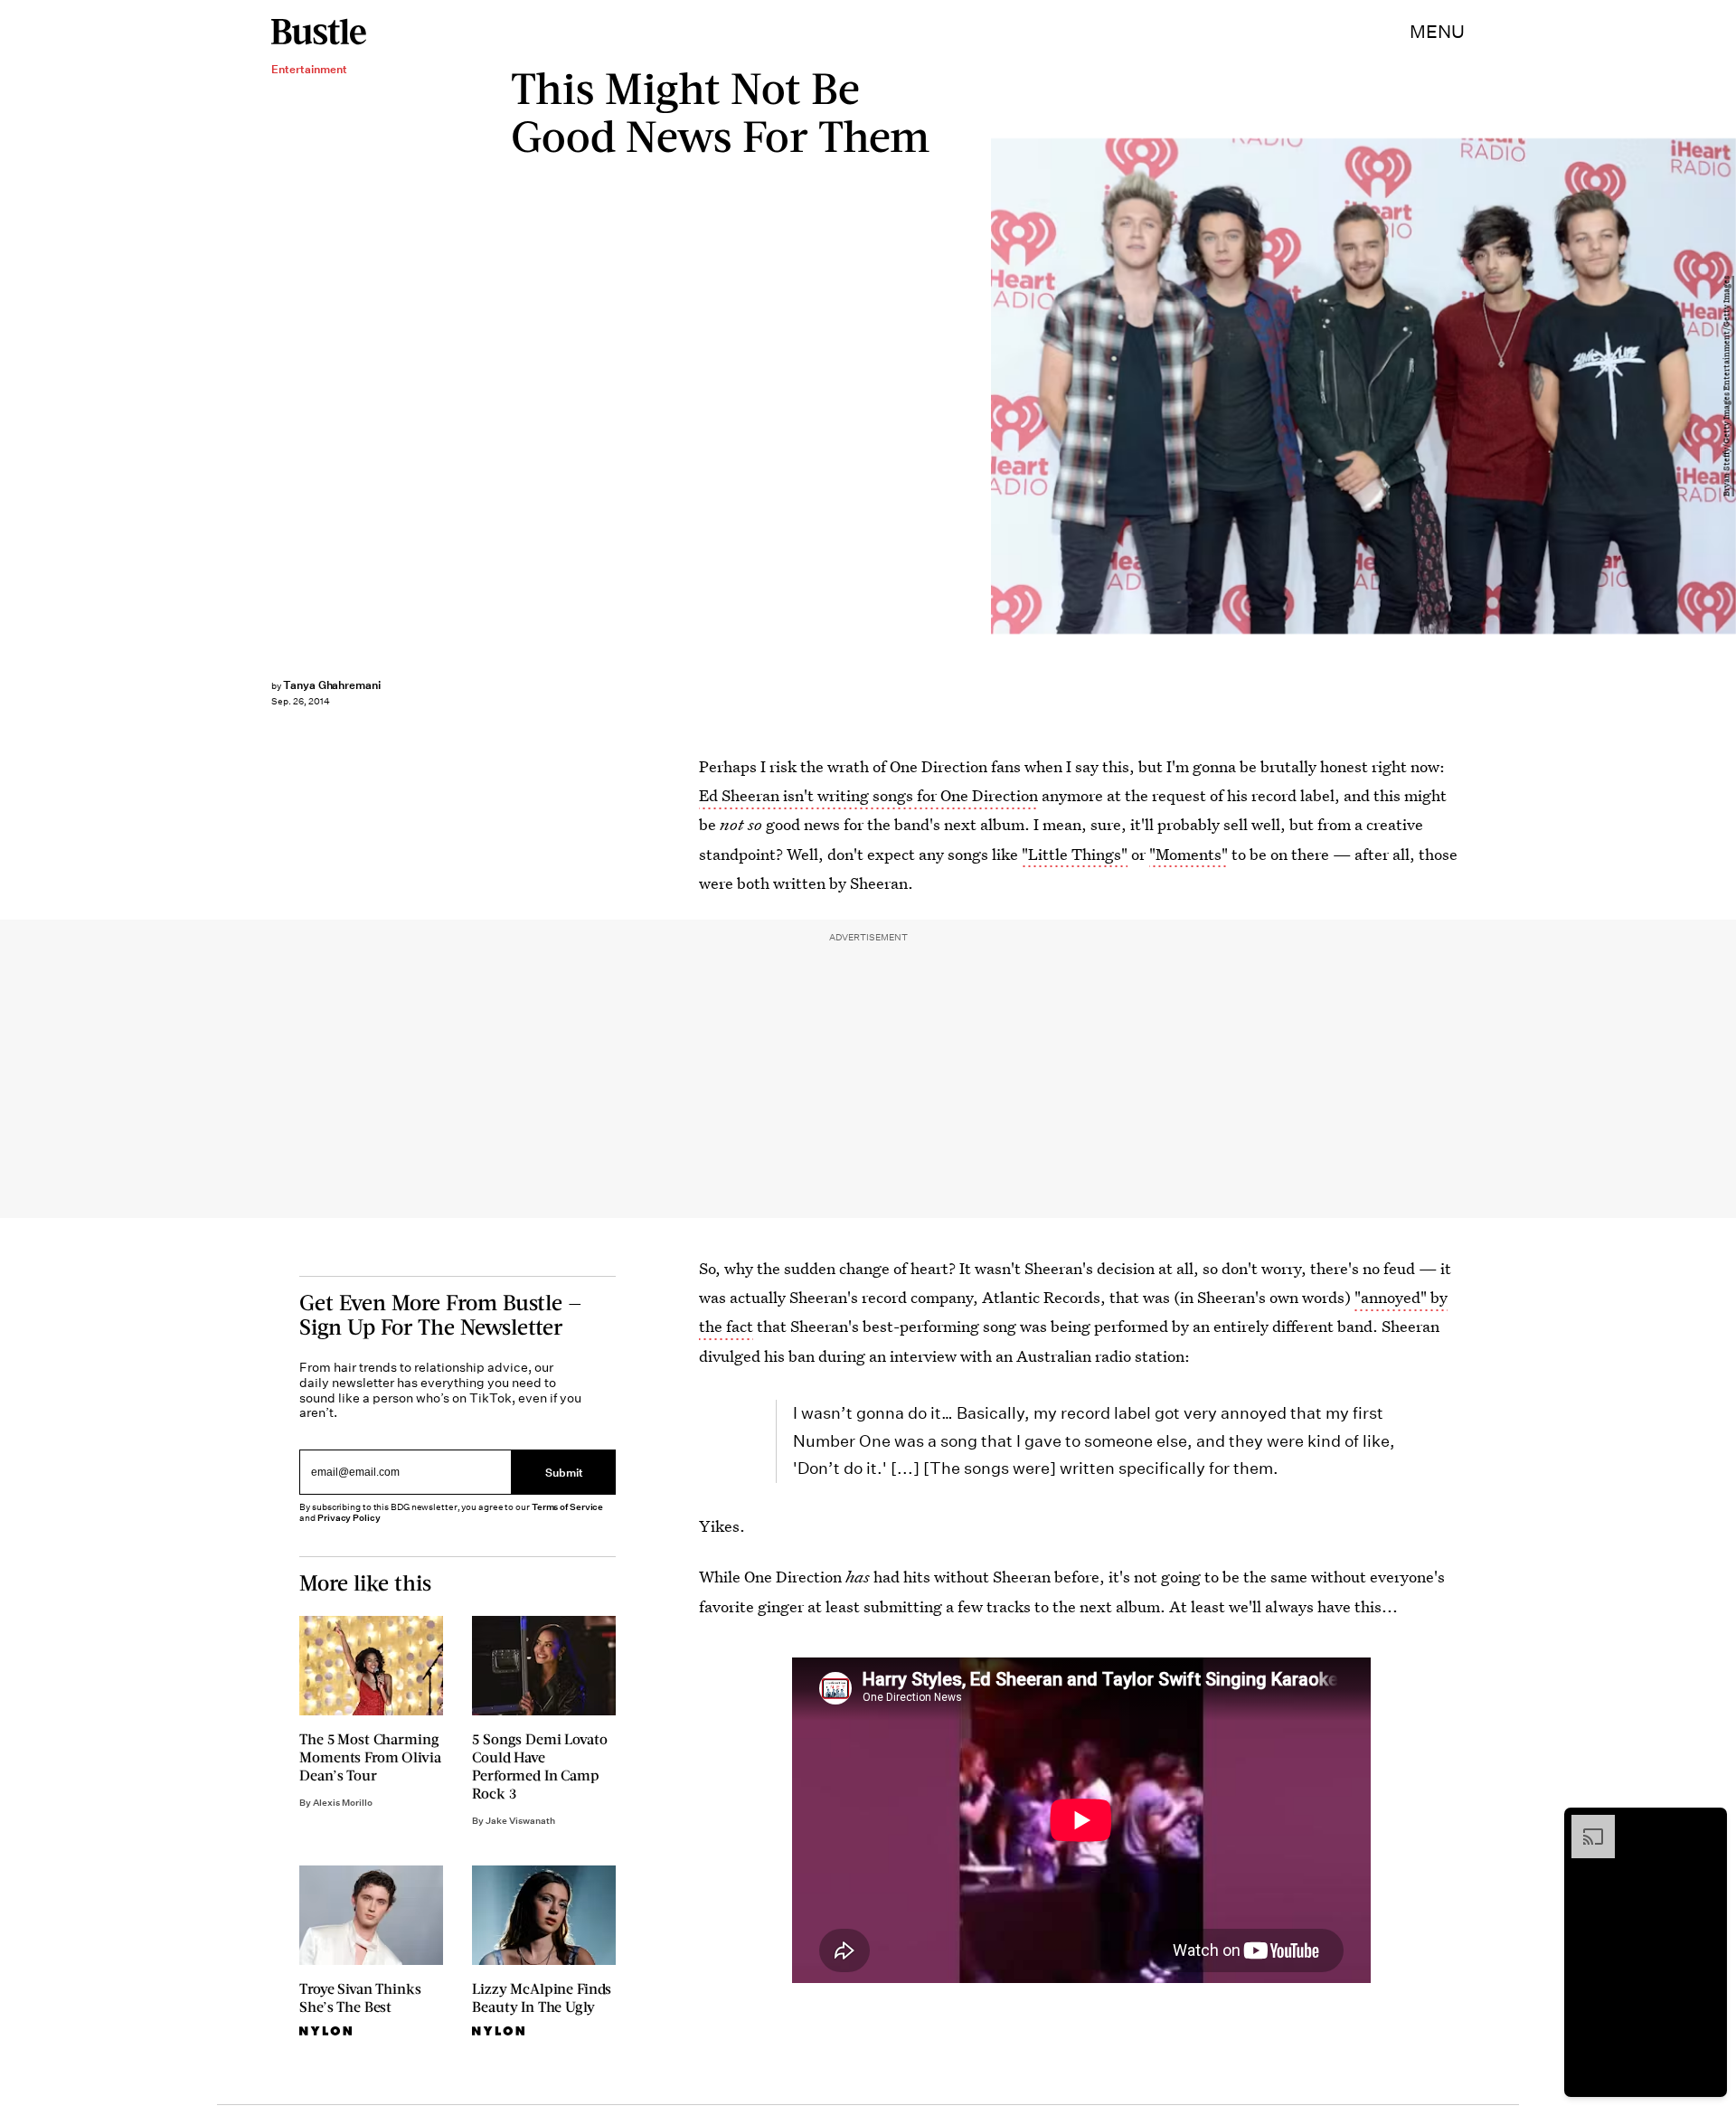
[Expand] (1584, 1824)
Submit (564, 1472)
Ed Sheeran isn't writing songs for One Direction (868, 795)
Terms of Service (567, 1507)
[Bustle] (319, 32)
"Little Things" (1075, 854)
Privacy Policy (349, 1518)
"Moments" (1189, 854)
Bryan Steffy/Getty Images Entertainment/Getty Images (1727, 386)
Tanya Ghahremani (332, 685)
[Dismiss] (1707, 1824)
